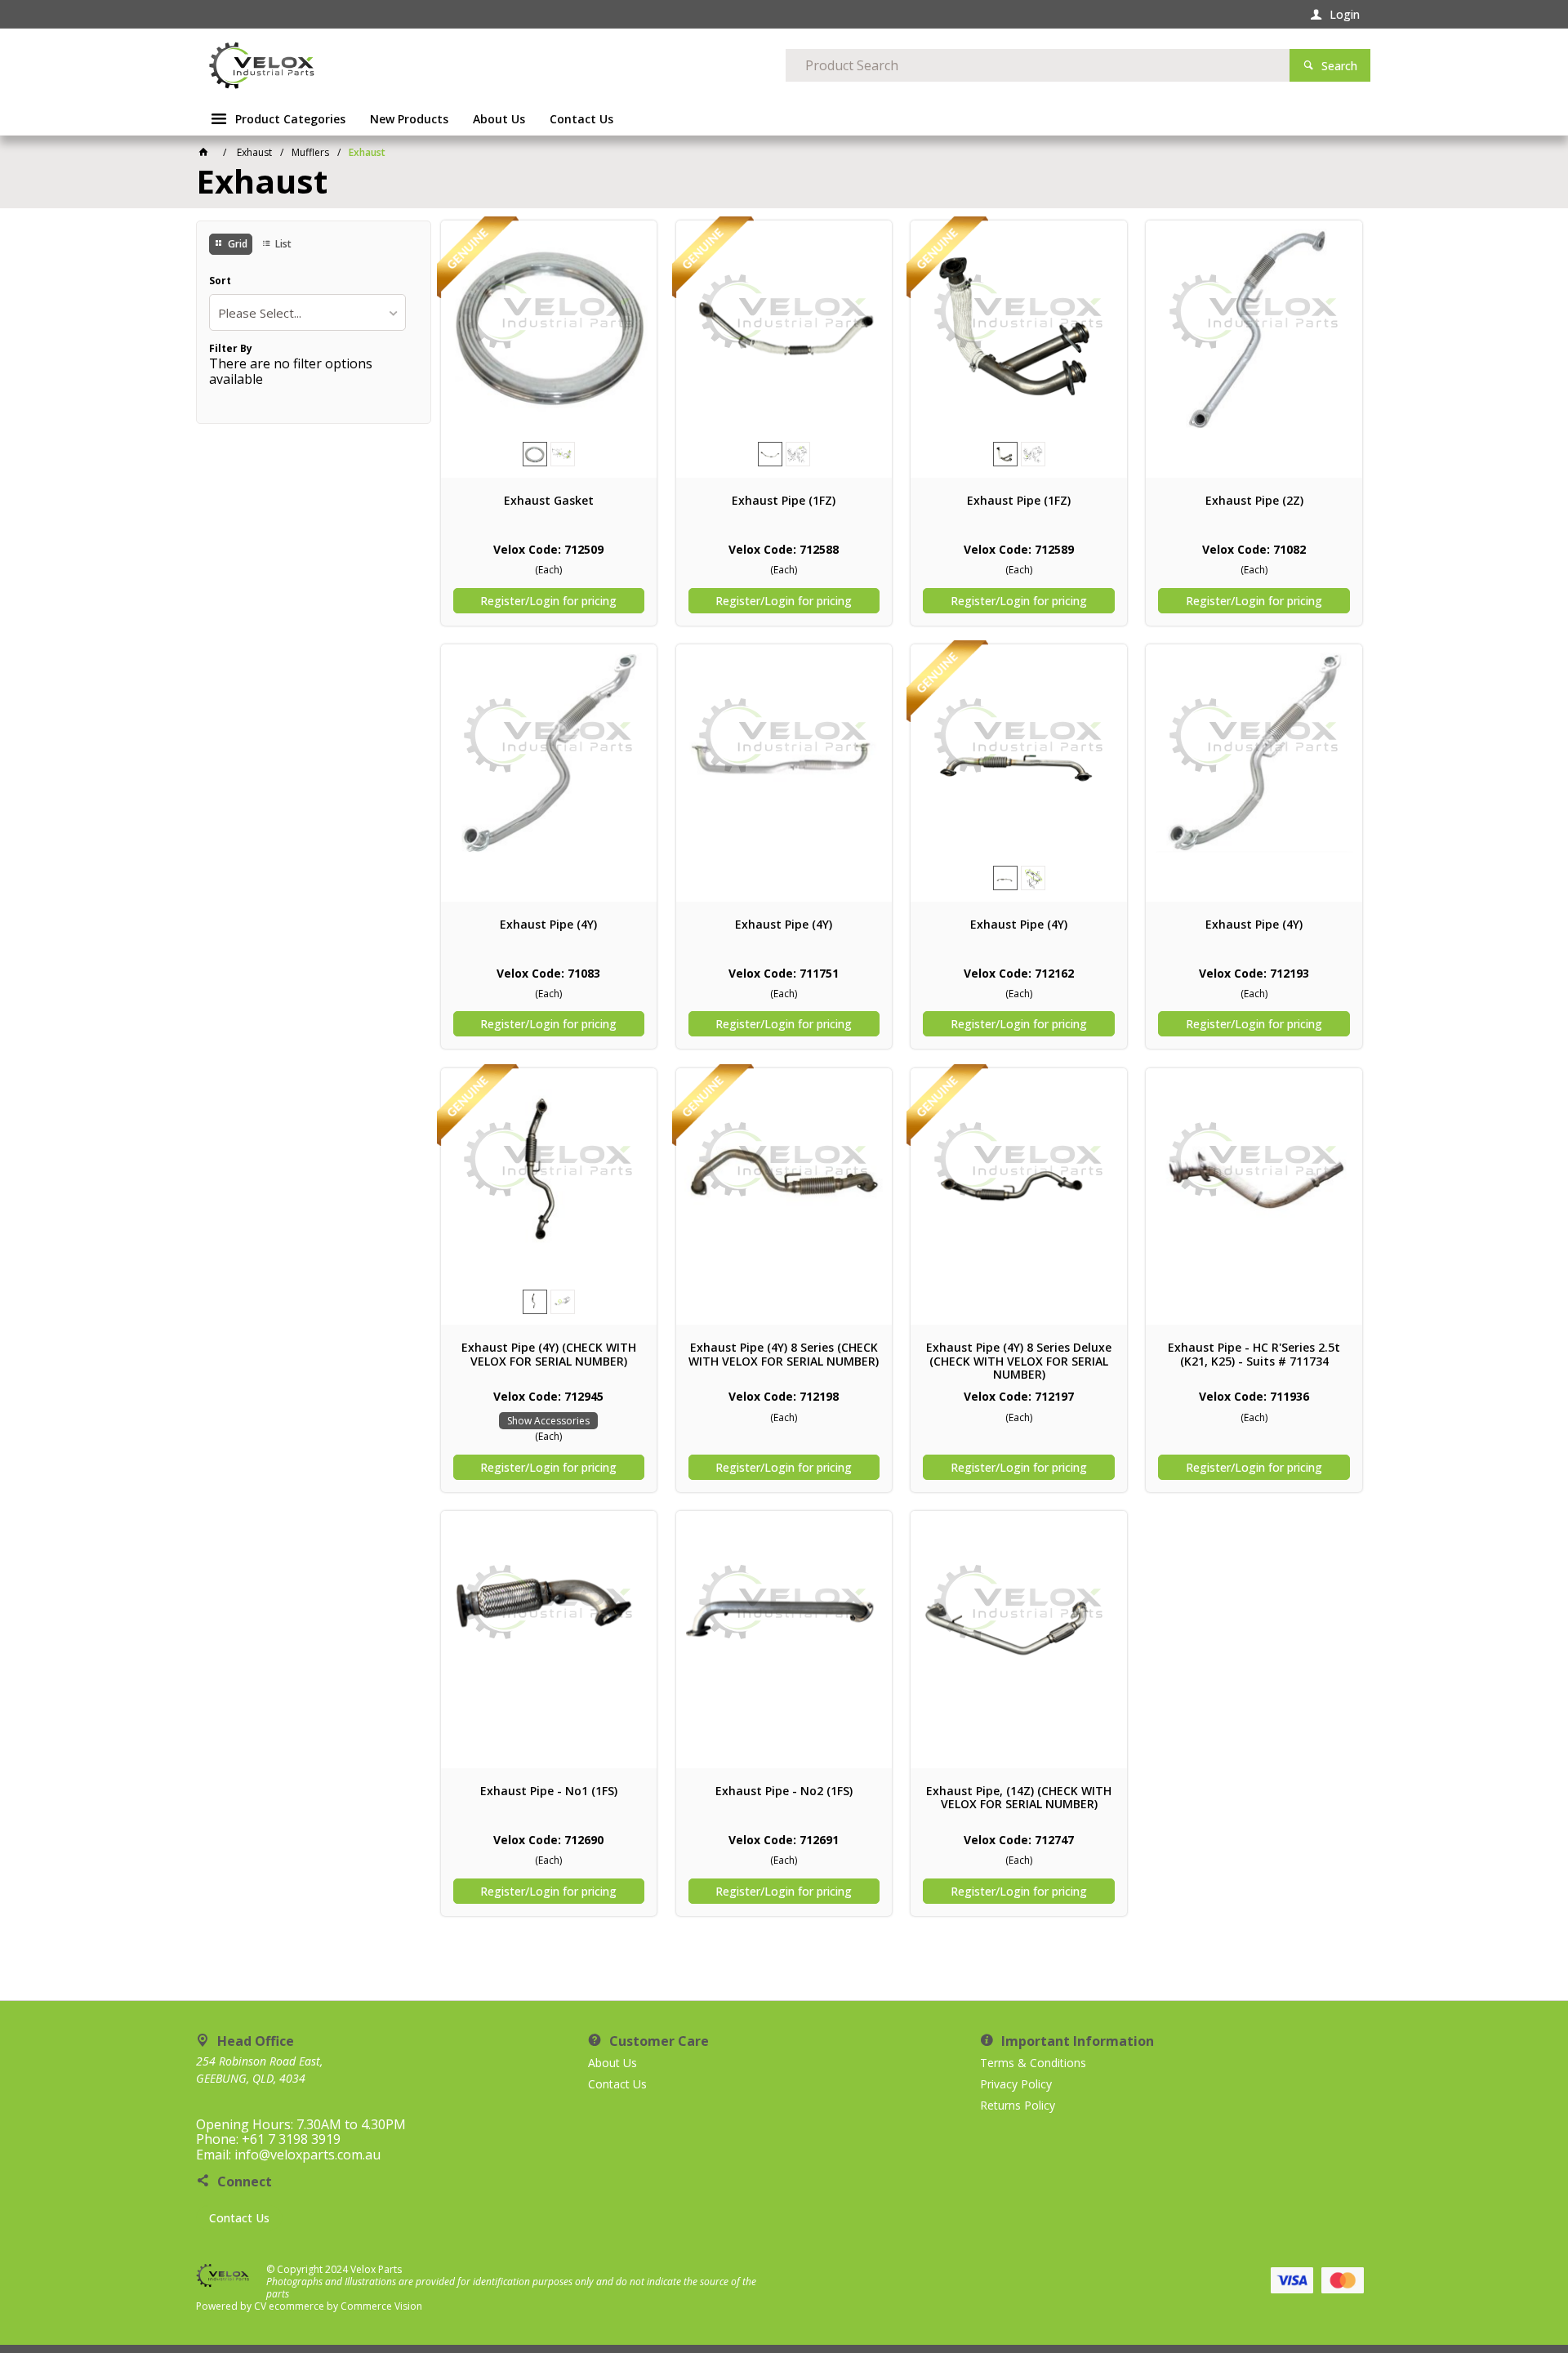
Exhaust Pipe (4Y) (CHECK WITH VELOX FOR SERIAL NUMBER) (549, 1354)
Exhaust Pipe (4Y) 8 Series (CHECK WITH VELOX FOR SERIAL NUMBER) (784, 1354)
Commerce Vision (381, 2306)
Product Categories (290, 119)
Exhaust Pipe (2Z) (1254, 501)
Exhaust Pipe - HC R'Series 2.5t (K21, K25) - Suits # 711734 (1254, 1354)
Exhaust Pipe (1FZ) (784, 501)
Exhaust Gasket (549, 501)
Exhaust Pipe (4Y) (548, 925)
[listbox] (307, 312)
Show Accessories (548, 1421)
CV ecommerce (289, 2306)
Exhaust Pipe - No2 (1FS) (784, 1791)
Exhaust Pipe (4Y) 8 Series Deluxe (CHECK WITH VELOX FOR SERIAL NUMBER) (1019, 1361)
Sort (220, 281)
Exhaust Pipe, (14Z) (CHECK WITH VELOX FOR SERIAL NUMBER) (1019, 1798)
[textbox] (1038, 65)
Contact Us (239, 2218)
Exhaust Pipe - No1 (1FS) (549, 1791)
